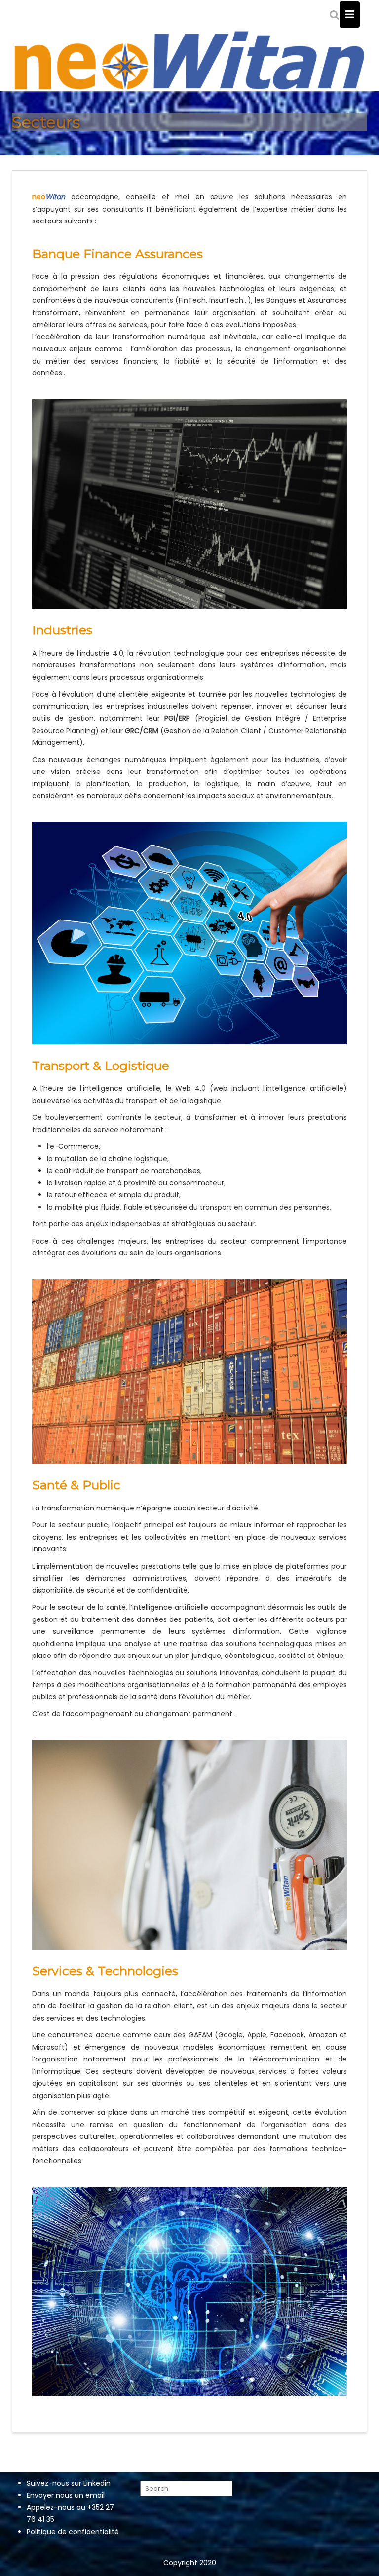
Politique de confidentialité (73, 2532)
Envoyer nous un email (66, 2495)
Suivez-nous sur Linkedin (69, 2483)
